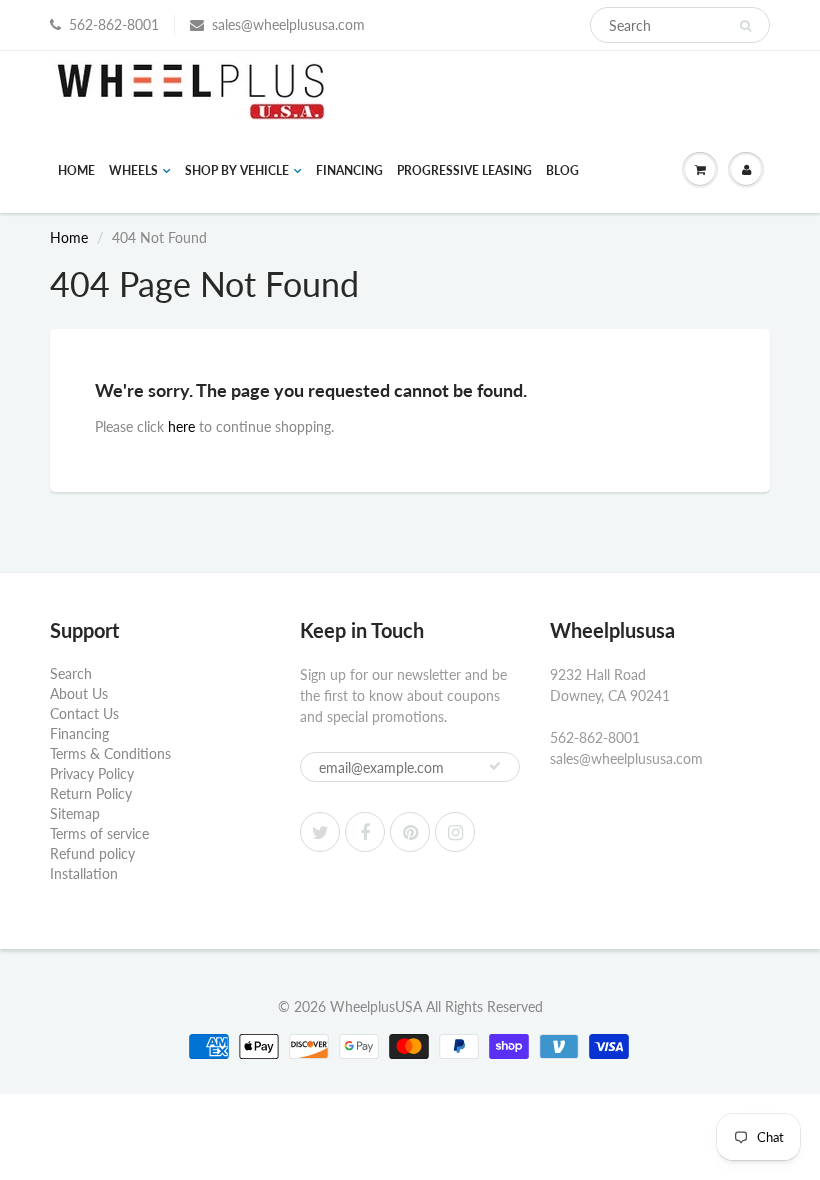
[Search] (745, 26)
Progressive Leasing (464, 170)
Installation (84, 873)
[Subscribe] (495, 766)
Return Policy (91, 793)
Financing (349, 170)
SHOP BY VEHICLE (237, 170)
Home (76, 170)
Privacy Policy (92, 773)
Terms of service (99, 833)
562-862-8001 (114, 24)
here (181, 426)
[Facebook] (365, 832)
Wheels (133, 170)
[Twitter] (320, 832)
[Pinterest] (410, 832)
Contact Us (84, 713)
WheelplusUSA (376, 1006)
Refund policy (92, 853)
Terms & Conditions (110, 753)
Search (71, 673)
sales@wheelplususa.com (288, 24)
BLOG (562, 170)
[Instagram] (455, 832)
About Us (79, 693)
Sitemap (75, 813)
